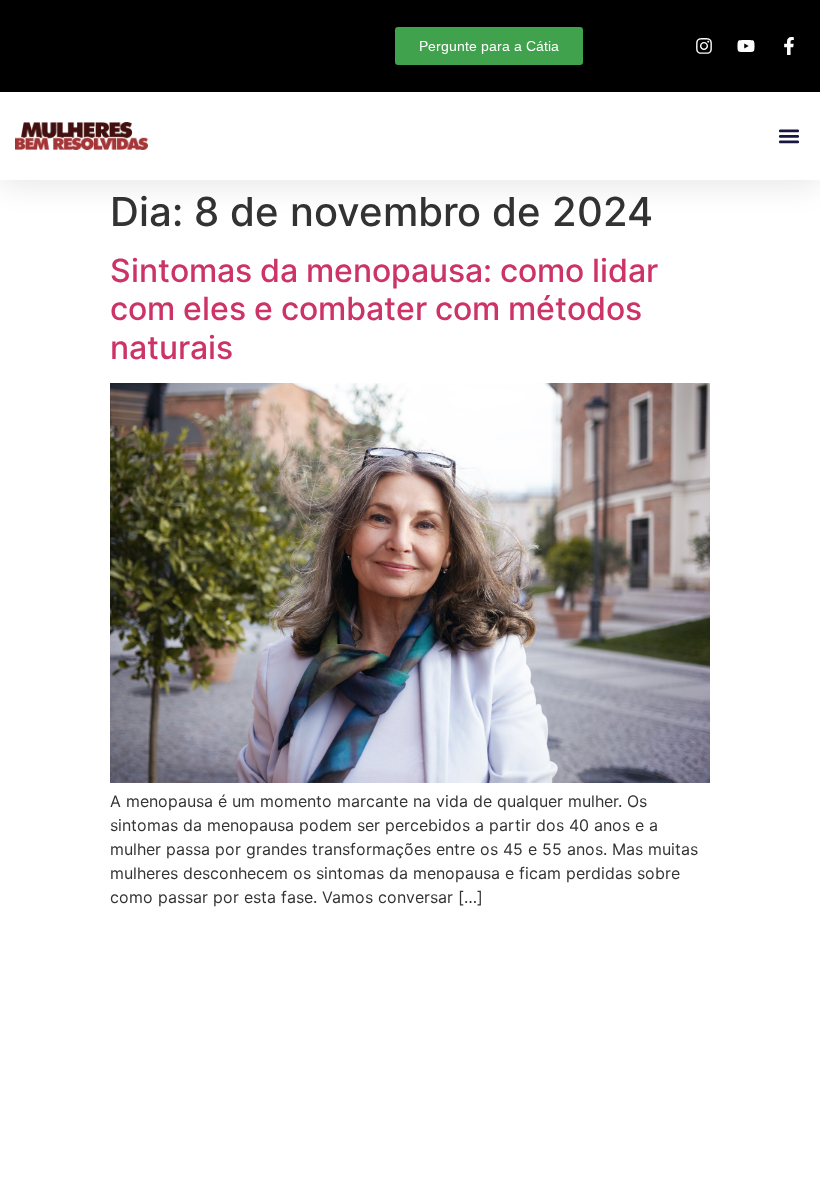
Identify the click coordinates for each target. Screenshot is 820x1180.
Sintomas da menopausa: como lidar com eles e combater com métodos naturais (384, 309)
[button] (788, 136)
